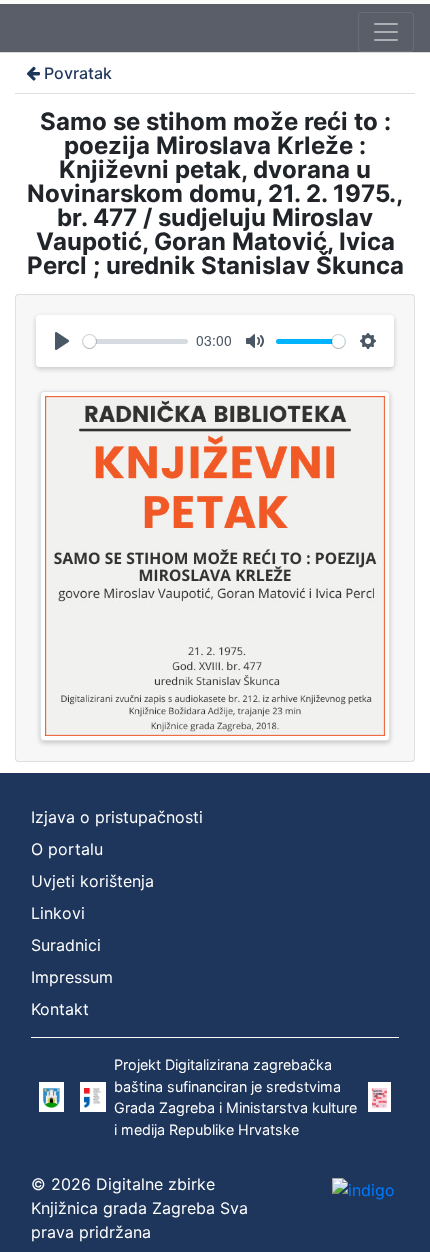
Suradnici (66, 945)
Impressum (72, 977)
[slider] (135, 341)
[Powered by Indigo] (363, 1189)
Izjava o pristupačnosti (117, 817)
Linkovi (58, 913)
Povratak (78, 73)
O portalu (67, 849)
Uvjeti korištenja (92, 881)
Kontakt (60, 1009)
